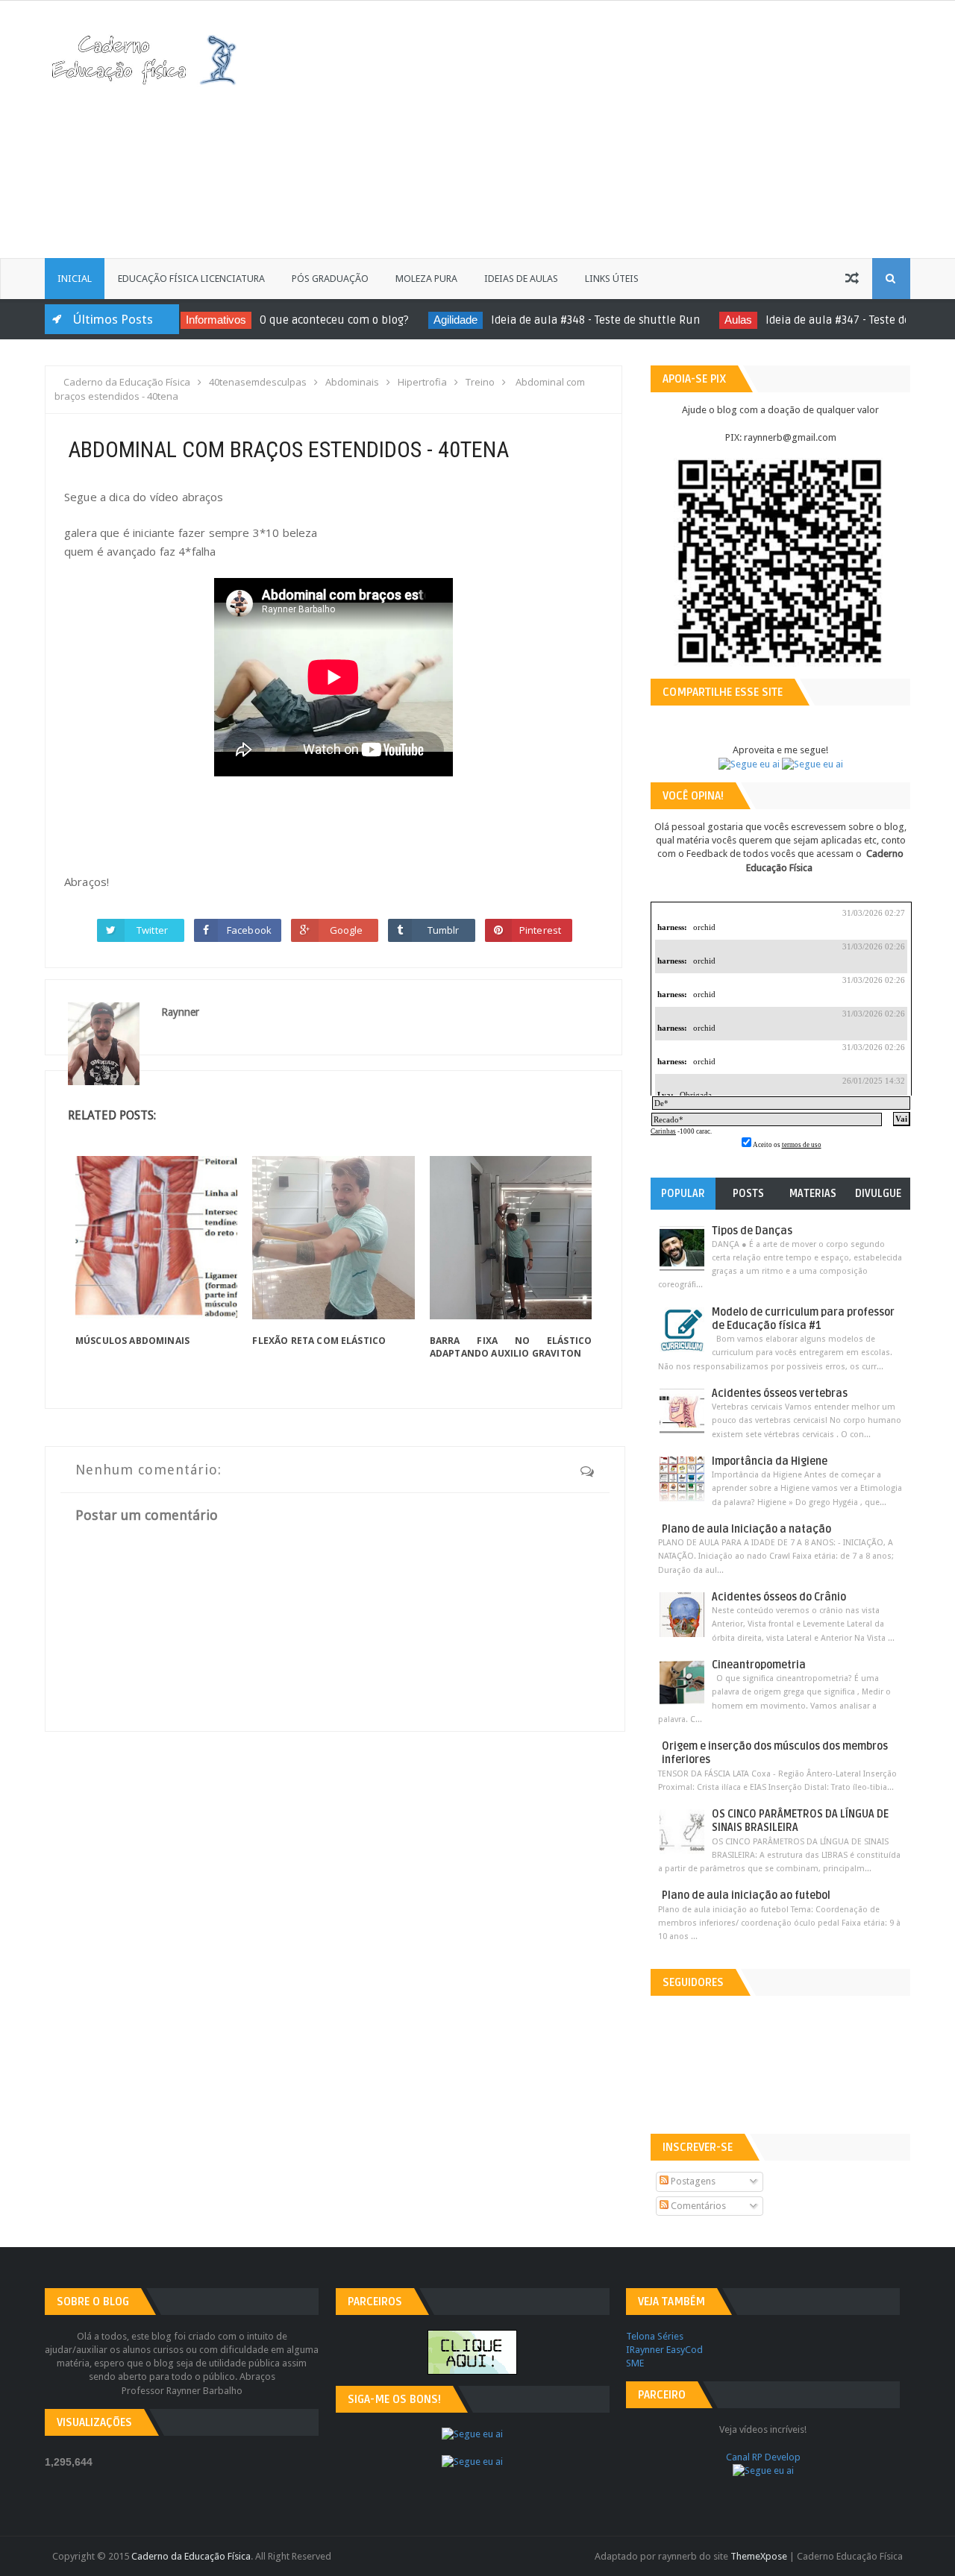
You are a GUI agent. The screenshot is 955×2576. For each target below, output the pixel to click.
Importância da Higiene (770, 1461)
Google (347, 930)
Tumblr (444, 930)
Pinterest (540, 930)
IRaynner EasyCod (664, 2350)
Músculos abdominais (132, 1341)
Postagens (692, 2181)
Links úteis (612, 279)
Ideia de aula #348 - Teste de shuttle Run (572, 320)
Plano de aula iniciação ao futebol (746, 1895)
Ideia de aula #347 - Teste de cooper (832, 320)
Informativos (192, 320)
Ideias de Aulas (521, 279)
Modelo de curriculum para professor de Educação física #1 (803, 1319)
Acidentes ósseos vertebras (780, 1394)
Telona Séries (655, 2336)
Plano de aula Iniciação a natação (746, 1529)
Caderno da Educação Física (191, 2556)
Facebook (249, 930)
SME (635, 2363)
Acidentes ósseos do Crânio (779, 1597)
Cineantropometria (759, 1665)
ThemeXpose (759, 2556)
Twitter (152, 930)
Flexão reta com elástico (319, 1341)
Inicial (75, 279)
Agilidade (432, 320)
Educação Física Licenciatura (191, 279)
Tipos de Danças (752, 1231)
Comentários (697, 2206)
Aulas (714, 320)
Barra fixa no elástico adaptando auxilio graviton (511, 1347)
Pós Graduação (330, 279)
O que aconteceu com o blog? (310, 320)
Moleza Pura (426, 279)
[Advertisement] (661, 128)
